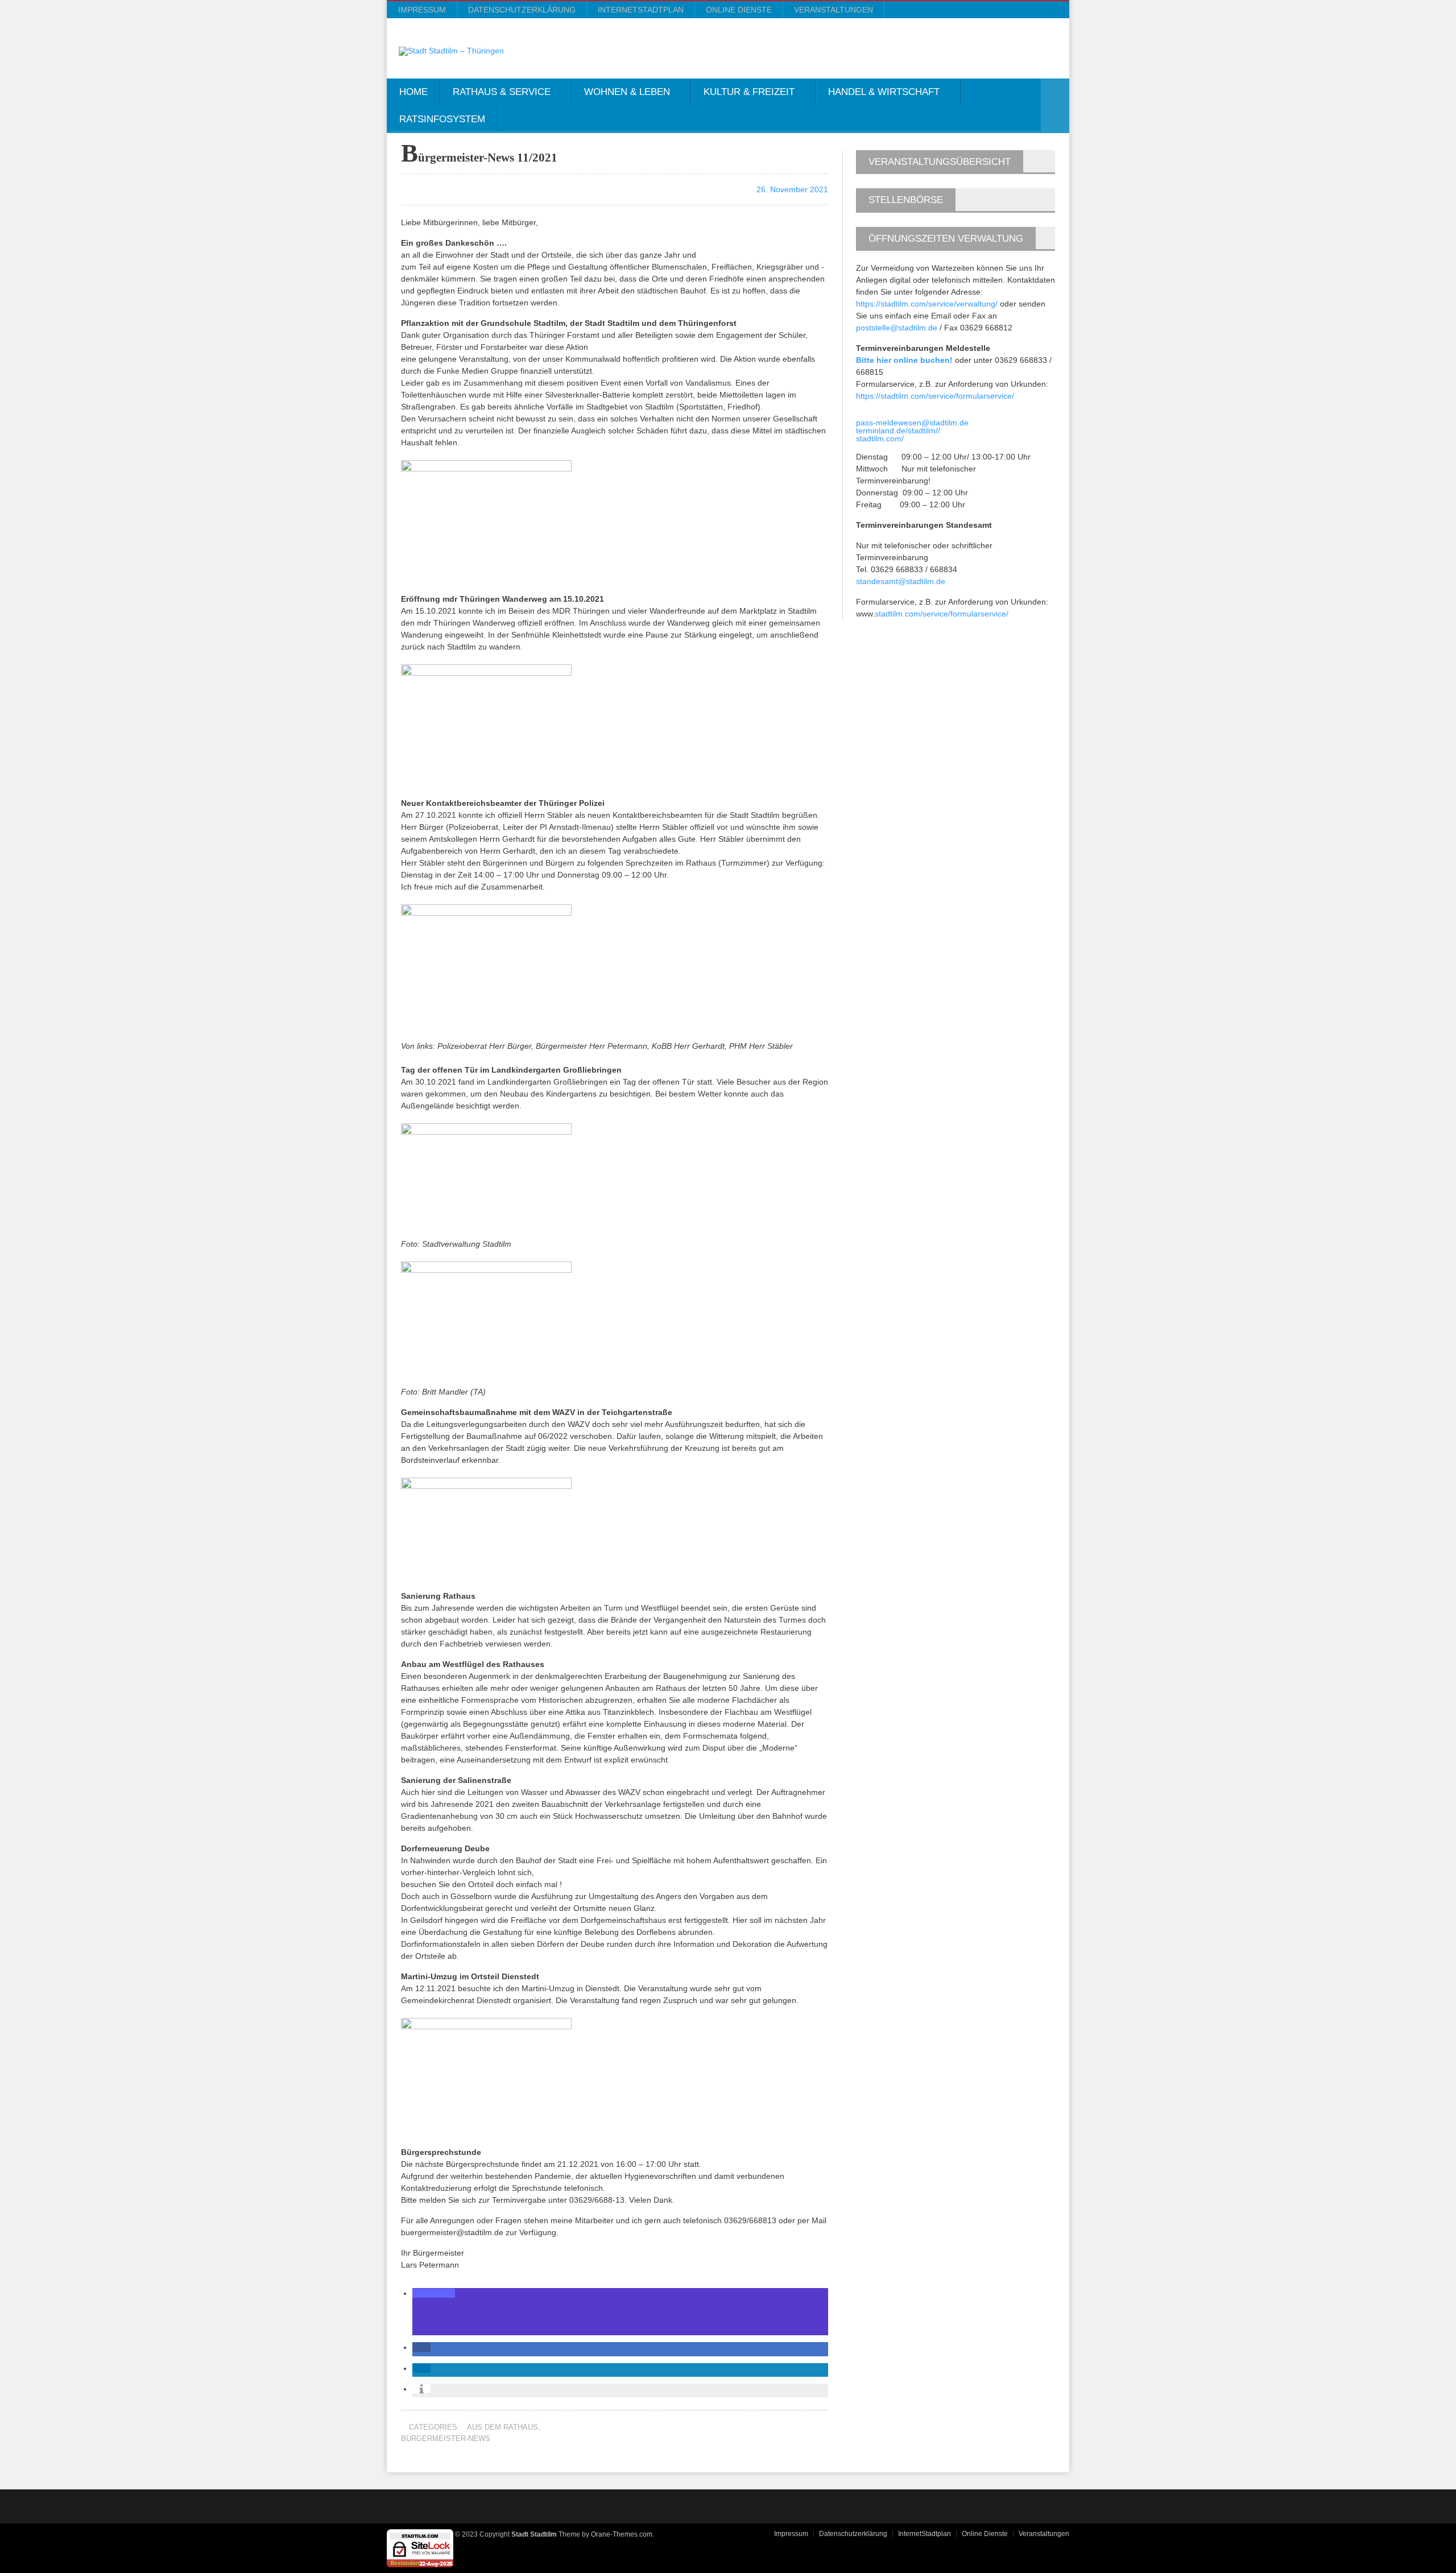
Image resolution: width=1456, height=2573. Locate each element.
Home (413, 92)
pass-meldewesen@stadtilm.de (912, 423)
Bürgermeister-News (446, 2438)
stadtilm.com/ (880, 439)
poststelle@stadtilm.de (897, 328)
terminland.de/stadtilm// (898, 431)
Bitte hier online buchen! (904, 360)
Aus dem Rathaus (502, 2427)
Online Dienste (739, 10)
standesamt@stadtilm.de (901, 581)
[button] (434, 2293)
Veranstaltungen (834, 10)
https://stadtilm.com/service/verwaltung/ (927, 304)
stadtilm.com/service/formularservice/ (942, 614)
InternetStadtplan (641, 10)
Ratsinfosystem (442, 119)
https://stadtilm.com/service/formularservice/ (935, 396)
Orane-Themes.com (622, 2534)
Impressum (422, 10)
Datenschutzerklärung (522, 10)
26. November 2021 (791, 189)
